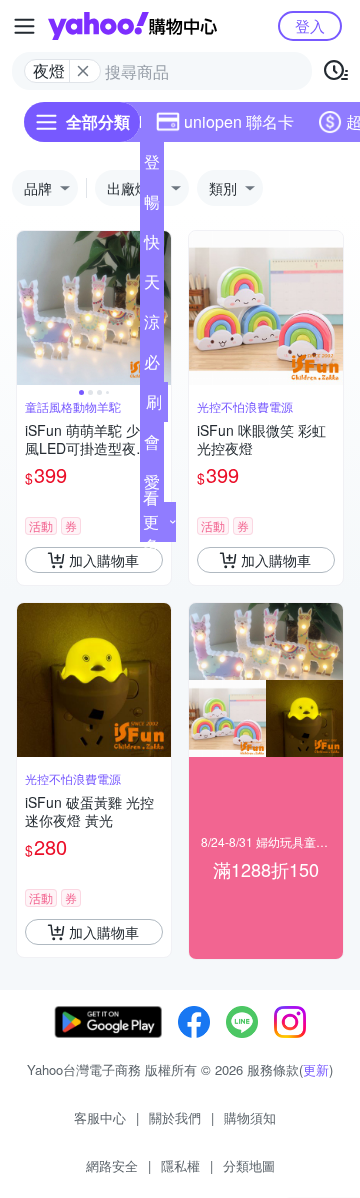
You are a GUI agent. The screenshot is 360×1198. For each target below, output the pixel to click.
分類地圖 (249, 1165)
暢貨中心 (152, 206)
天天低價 (152, 286)
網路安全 (112, 1165)
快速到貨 (152, 246)
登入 (310, 25)
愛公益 (152, 486)
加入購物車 (104, 560)
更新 (316, 1069)
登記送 (152, 166)
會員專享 (152, 446)
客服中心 (100, 1117)
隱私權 (180, 1165)
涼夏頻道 (152, 326)
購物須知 (250, 1117)
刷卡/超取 (154, 406)
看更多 (151, 521)
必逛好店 (152, 366)
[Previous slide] (30, 308)
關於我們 (175, 1117)
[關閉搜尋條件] (83, 71)
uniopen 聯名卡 (239, 121)
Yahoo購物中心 (132, 26)
